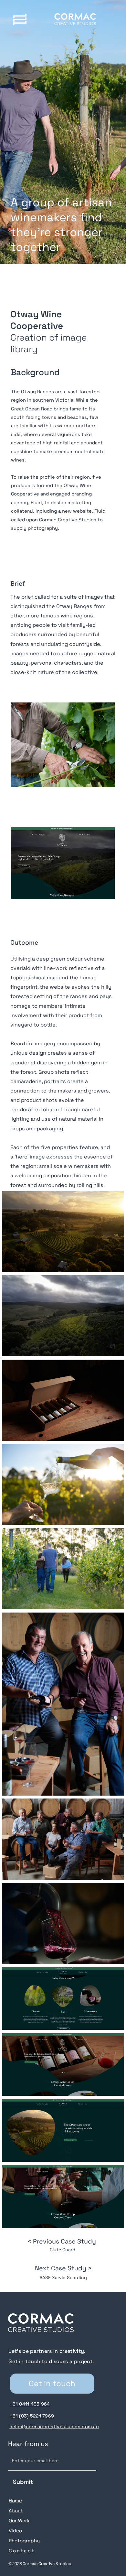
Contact (22, 2551)
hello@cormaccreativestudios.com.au (54, 2427)
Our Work (19, 2521)
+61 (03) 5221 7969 (32, 2416)
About (16, 2511)
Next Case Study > (63, 2268)
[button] (20, 20)
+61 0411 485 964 (30, 2404)
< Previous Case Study (63, 2241)
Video (15, 2531)
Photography (24, 2541)
